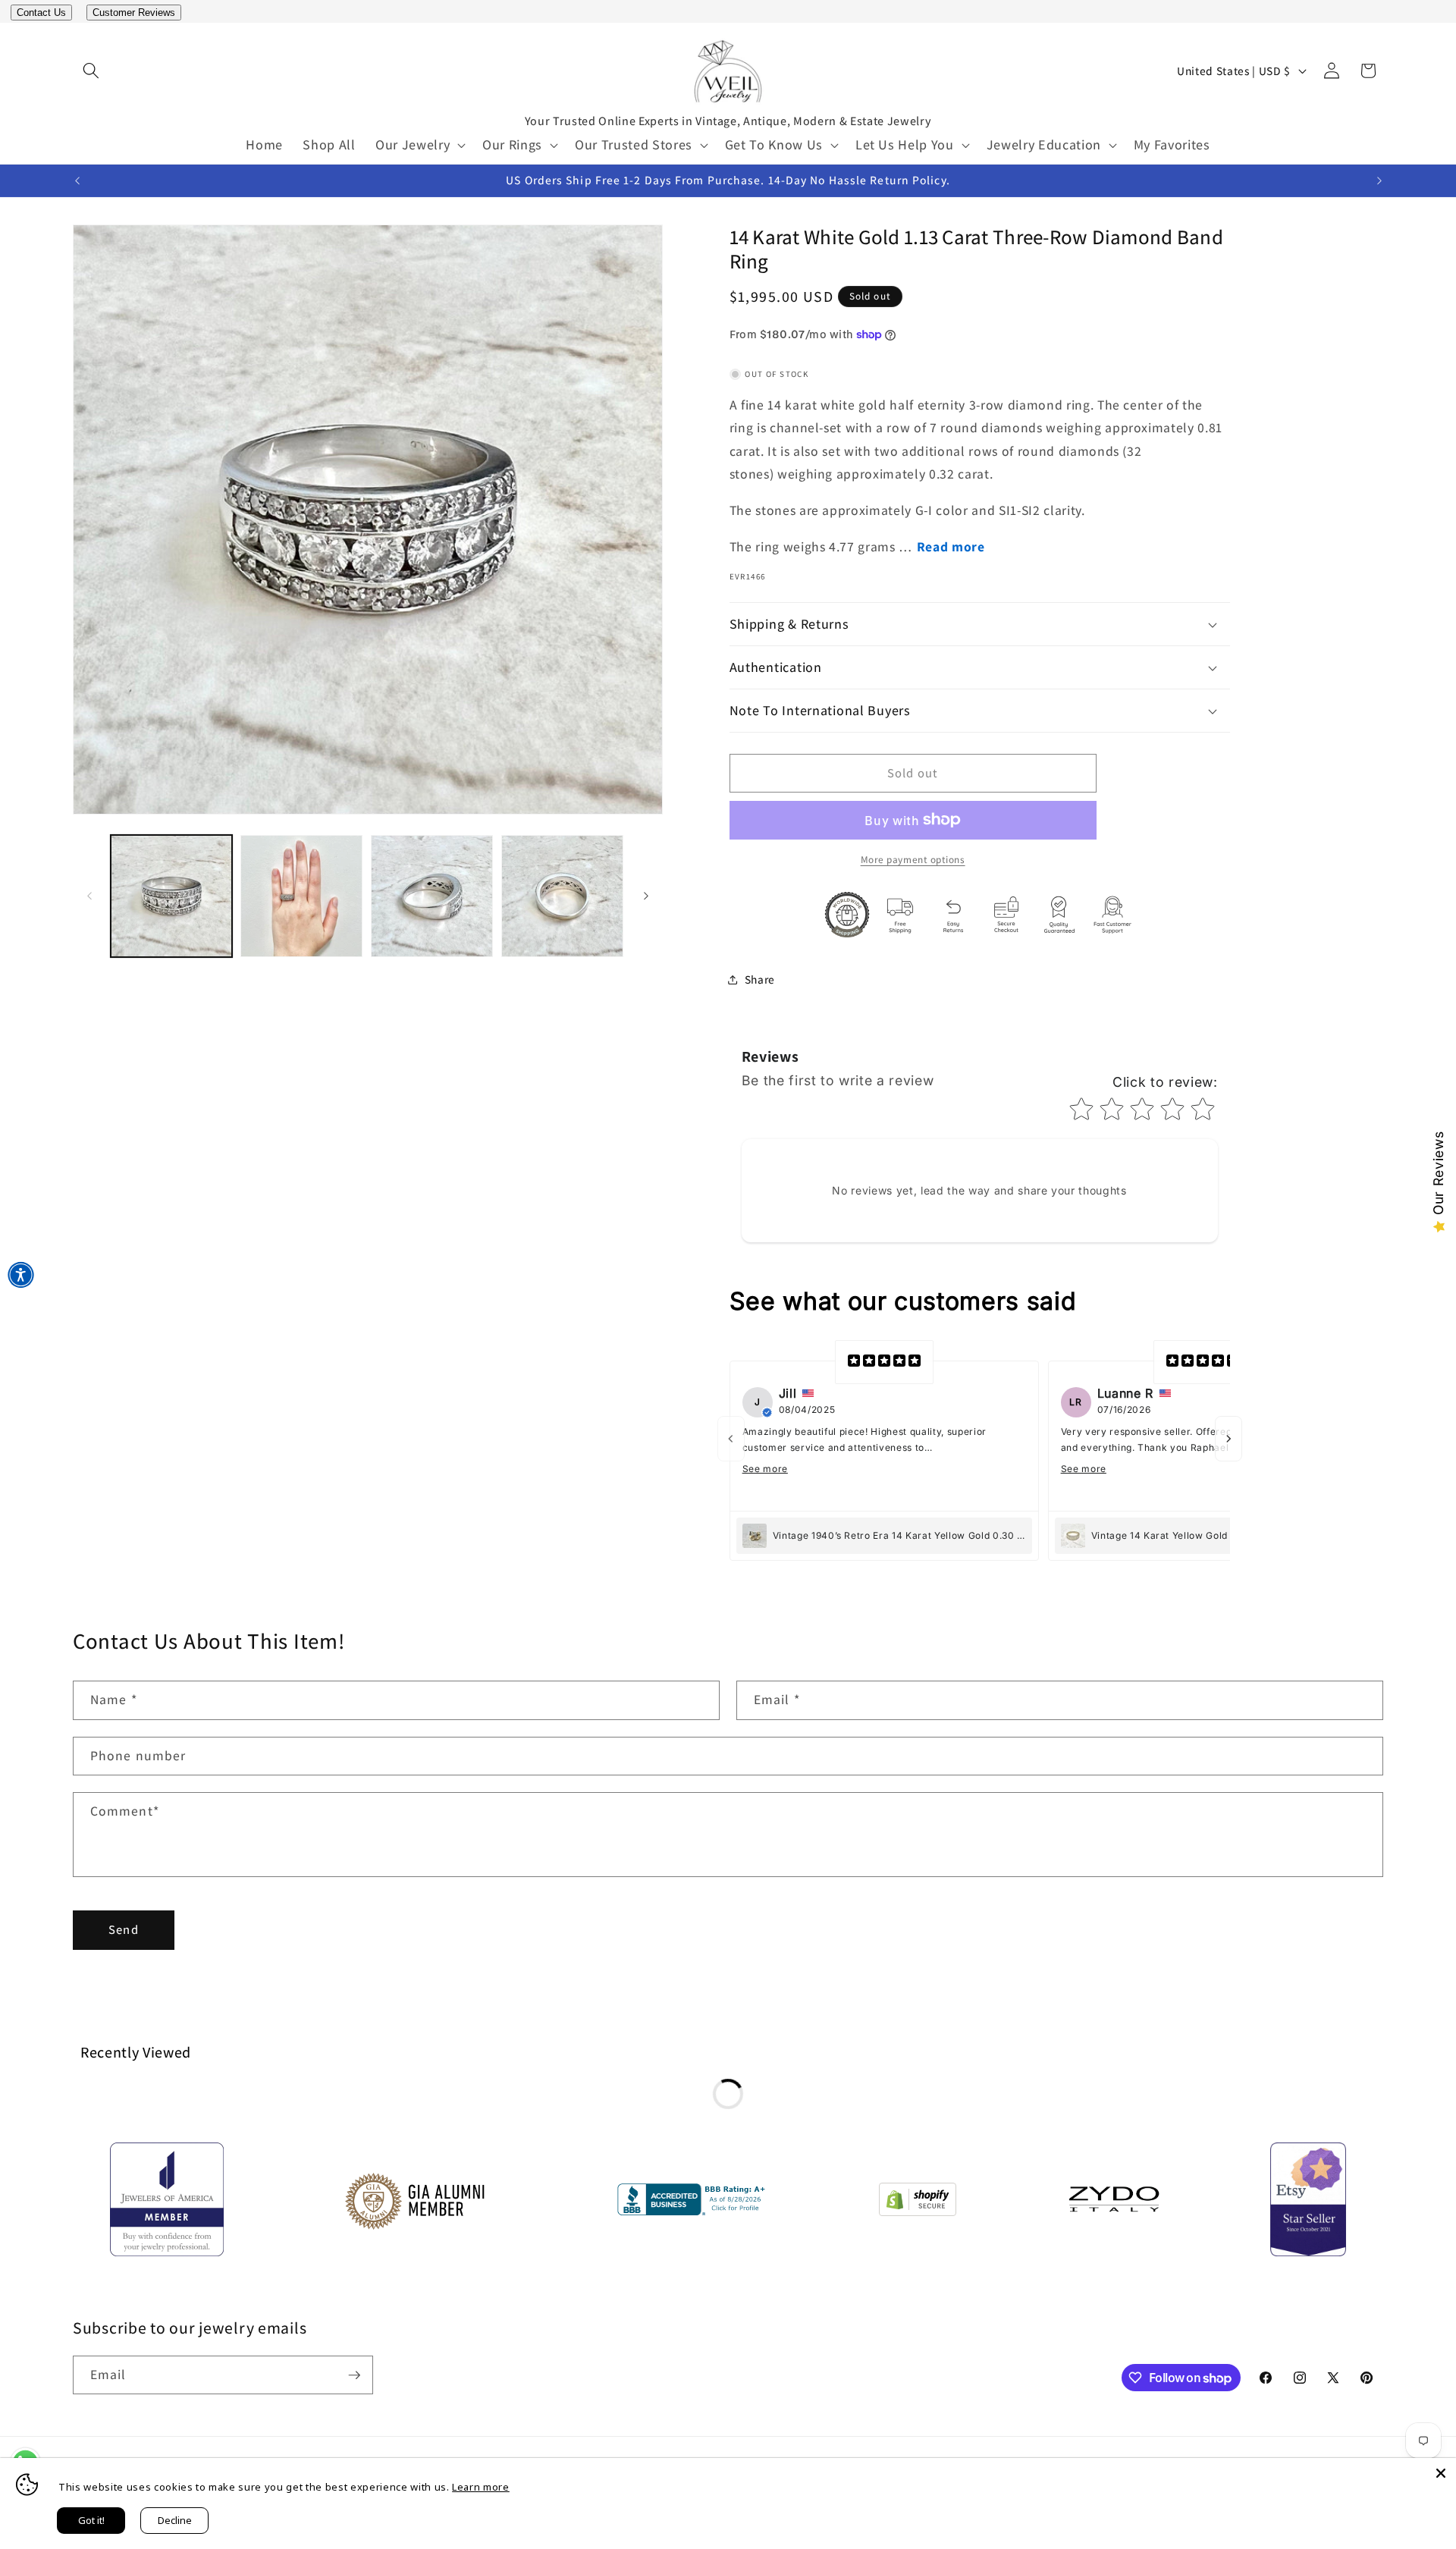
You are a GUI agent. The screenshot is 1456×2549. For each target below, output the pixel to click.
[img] (884, 1362)
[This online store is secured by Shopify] (918, 2203)
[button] (91, 71)
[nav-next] (1228, 1439)
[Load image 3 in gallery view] (432, 896)
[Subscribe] (354, 2375)
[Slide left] (89, 896)
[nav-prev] (731, 1439)
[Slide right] (646, 896)
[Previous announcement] (77, 181)
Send (123, 1929)
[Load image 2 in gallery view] (301, 896)
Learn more (481, 2487)
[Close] (1441, 2473)
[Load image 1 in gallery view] (172, 896)
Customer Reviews (134, 13)
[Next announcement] (1379, 181)
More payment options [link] (913, 860)
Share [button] (760, 979)
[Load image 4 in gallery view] (562, 896)
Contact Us (41, 13)
